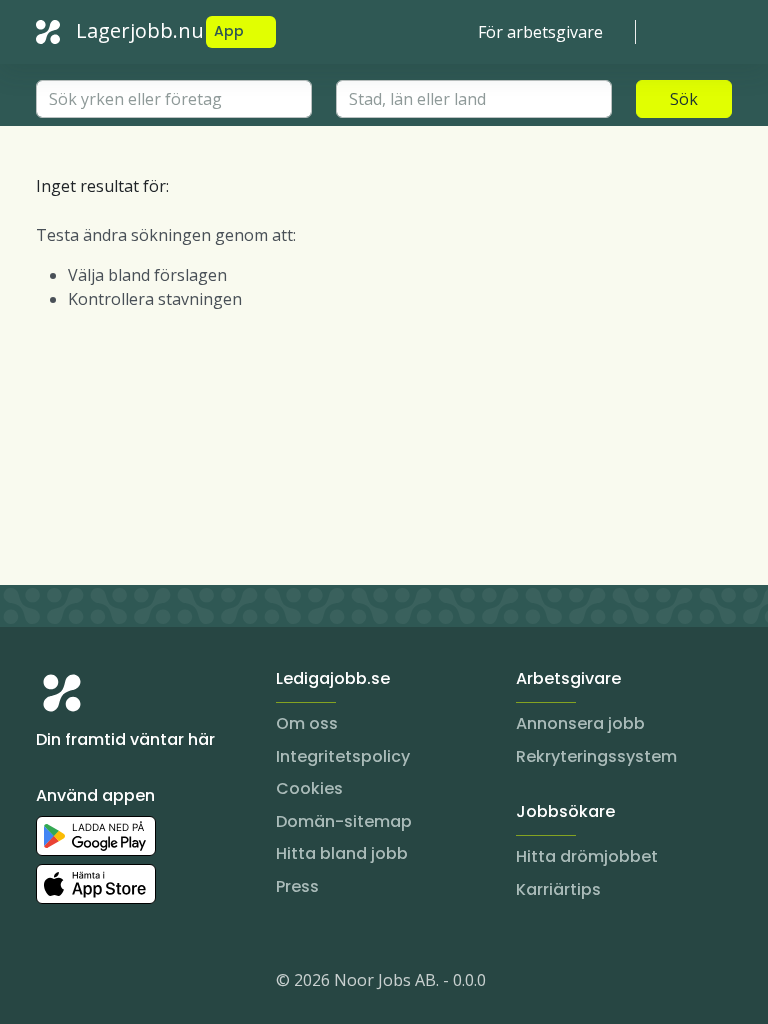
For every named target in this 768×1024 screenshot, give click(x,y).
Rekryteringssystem (596, 756)
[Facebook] (132, 984)
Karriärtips (558, 889)
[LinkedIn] (92, 984)
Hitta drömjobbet (587, 856)
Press (297, 886)
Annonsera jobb (580, 723)
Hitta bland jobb (342, 853)
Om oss (307, 723)
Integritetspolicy (343, 756)
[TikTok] (172, 984)
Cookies (309, 788)
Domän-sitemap (344, 821)
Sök (684, 99)
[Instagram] (52, 984)
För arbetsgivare (540, 32)
